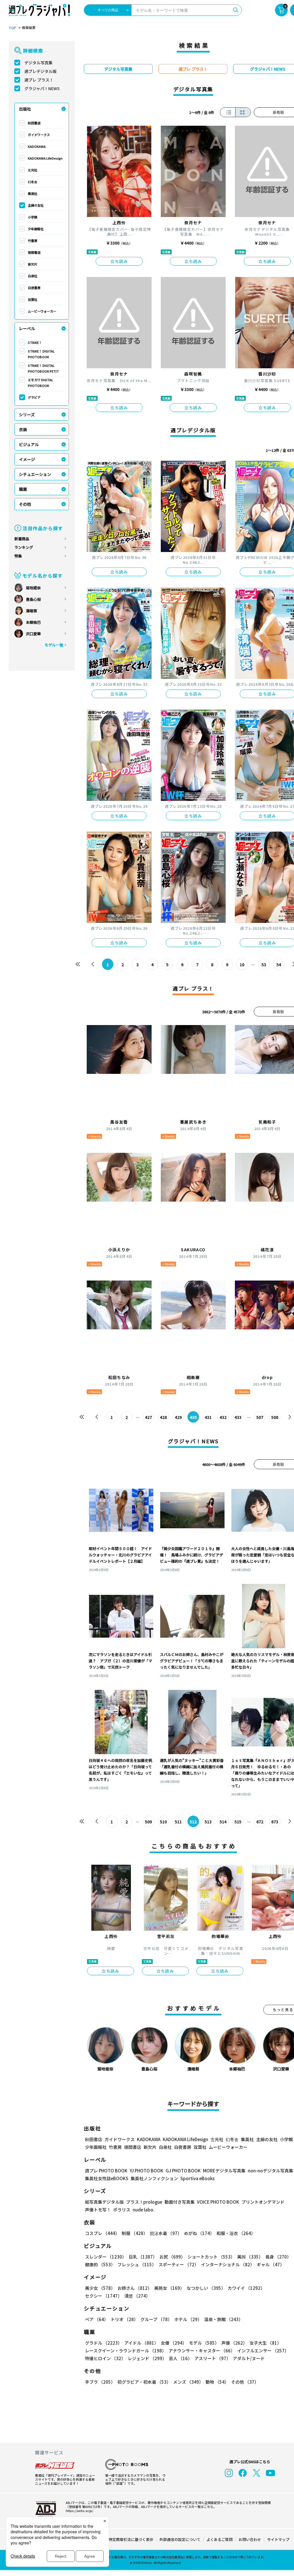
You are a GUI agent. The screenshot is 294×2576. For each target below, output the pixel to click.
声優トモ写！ (98, 2210)
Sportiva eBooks (197, 2178)
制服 (135, 2233)
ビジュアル (29, 444)
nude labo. (144, 2210)
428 (163, 1417)
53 (264, 964)
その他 (25, 504)
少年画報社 (36, 229)
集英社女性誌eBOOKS (107, 2178)
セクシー (104, 2296)
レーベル (27, 328)
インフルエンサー (263, 2351)
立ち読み (119, 261)
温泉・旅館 (224, 2319)
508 (275, 1417)
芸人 (180, 2358)
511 (178, 1822)
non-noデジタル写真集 (270, 2171)
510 (163, 1822)
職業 (23, 489)
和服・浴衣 (236, 2233)
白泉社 (33, 276)
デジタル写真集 (38, 63)
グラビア (34, 397)
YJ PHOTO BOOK (147, 2171)
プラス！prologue (144, 2202)
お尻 (172, 2257)
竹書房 (33, 241)
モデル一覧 (54, 645)
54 (279, 964)
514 (223, 1822)
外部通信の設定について (180, 2539)
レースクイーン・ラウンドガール (126, 2351)
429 (178, 1417)
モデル (204, 2343)
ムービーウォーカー (42, 311)
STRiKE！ (35, 342)
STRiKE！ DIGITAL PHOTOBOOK (41, 354)
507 (260, 1417)
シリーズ (27, 415)
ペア (97, 2319)
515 (238, 1822)
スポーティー (179, 2264)
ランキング (24, 547)
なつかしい (206, 2288)
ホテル (188, 2319)
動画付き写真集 (180, 2202)
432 (223, 1417)
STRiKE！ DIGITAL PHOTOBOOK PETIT (43, 368)
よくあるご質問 (219, 2539)
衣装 (23, 429)
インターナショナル (228, 2264)
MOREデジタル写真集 (224, 2171)
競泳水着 (166, 2233)
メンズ (188, 2382)
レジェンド (147, 2358)
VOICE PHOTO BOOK (218, 2202)
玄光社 (33, 170)
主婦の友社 (36, 205)
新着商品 (22, 539)
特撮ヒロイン (105, 2358)
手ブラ (100, 2382)
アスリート (212, 2358)
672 (260, 1822)
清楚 (137, 2296)
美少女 (100, 2288)
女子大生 (265, 2343)
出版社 (25, 109)
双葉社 (33, 299)
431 (208, 1417)
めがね (199, 2233)
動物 (217, 2382)
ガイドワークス (39, 135)
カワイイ (246, 2288)
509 (148, 1822)
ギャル (270, 2264)
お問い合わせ (250, 2539)
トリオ (124, 2319)
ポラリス (122, 2210)
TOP (12, 28)
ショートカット (211, 2257)
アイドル (141, 2343)
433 (238, 1417)
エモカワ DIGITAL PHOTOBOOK (40, 383)
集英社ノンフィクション (154, 2178)
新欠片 (33, 264)
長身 (278, 2257)
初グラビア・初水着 (144, 2382)
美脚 (250, 2257)
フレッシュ (137, 2264)
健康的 (100, 2264)
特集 (18, 556)
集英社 (33, 193)
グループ (156, 2319)
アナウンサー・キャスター (202, 2351)
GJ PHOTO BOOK (183, 2171)
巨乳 (143, 2257)
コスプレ (102, 2233)
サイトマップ (278, 2539)
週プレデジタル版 (40, 71)
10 (242, 964)
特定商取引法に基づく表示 (131, 2539)
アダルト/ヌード (249, 2358)
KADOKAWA (37, 146)
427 (148, 1417)
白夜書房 (34, 288)
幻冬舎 (33, 182)
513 (208, 1822)
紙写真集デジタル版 (104, 2202)
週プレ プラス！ (39, 80)
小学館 (33, 217)
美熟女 (169, 2288)
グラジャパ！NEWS (42, 88)
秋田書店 (34, 123)
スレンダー (106, 2257)
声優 (234, 2343)
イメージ (27, 459)
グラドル (104, 2343)
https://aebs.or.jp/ (80, 2511)
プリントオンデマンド (263, 2202)
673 (275, 1822)
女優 (174, 2343)
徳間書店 (34, 252)
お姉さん (135, 2288)
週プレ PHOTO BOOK (106, 2171)
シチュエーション (35, 474)
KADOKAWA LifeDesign (45, 158)
